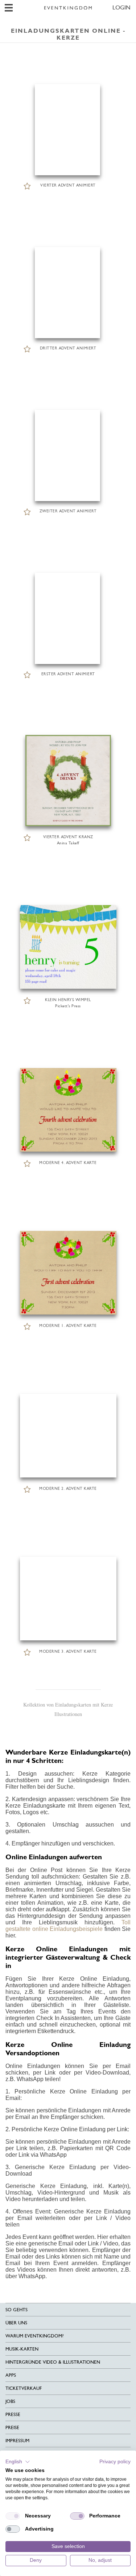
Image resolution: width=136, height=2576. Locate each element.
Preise (12, 2427)
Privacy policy (115, 2462)
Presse (13, 2414)
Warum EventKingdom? (34, 2336)
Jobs (10, 2401)
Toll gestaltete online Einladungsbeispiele (68, 1926)
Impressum (17, 2441)
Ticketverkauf (24, 2388)
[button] (18, 2462)
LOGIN (121, 7)
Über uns (16, 2323)
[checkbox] (13, 2516)
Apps (11, 2375)
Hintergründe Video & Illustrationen (53, 2362)
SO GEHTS (17, 2310)
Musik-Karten (22, 2349)
